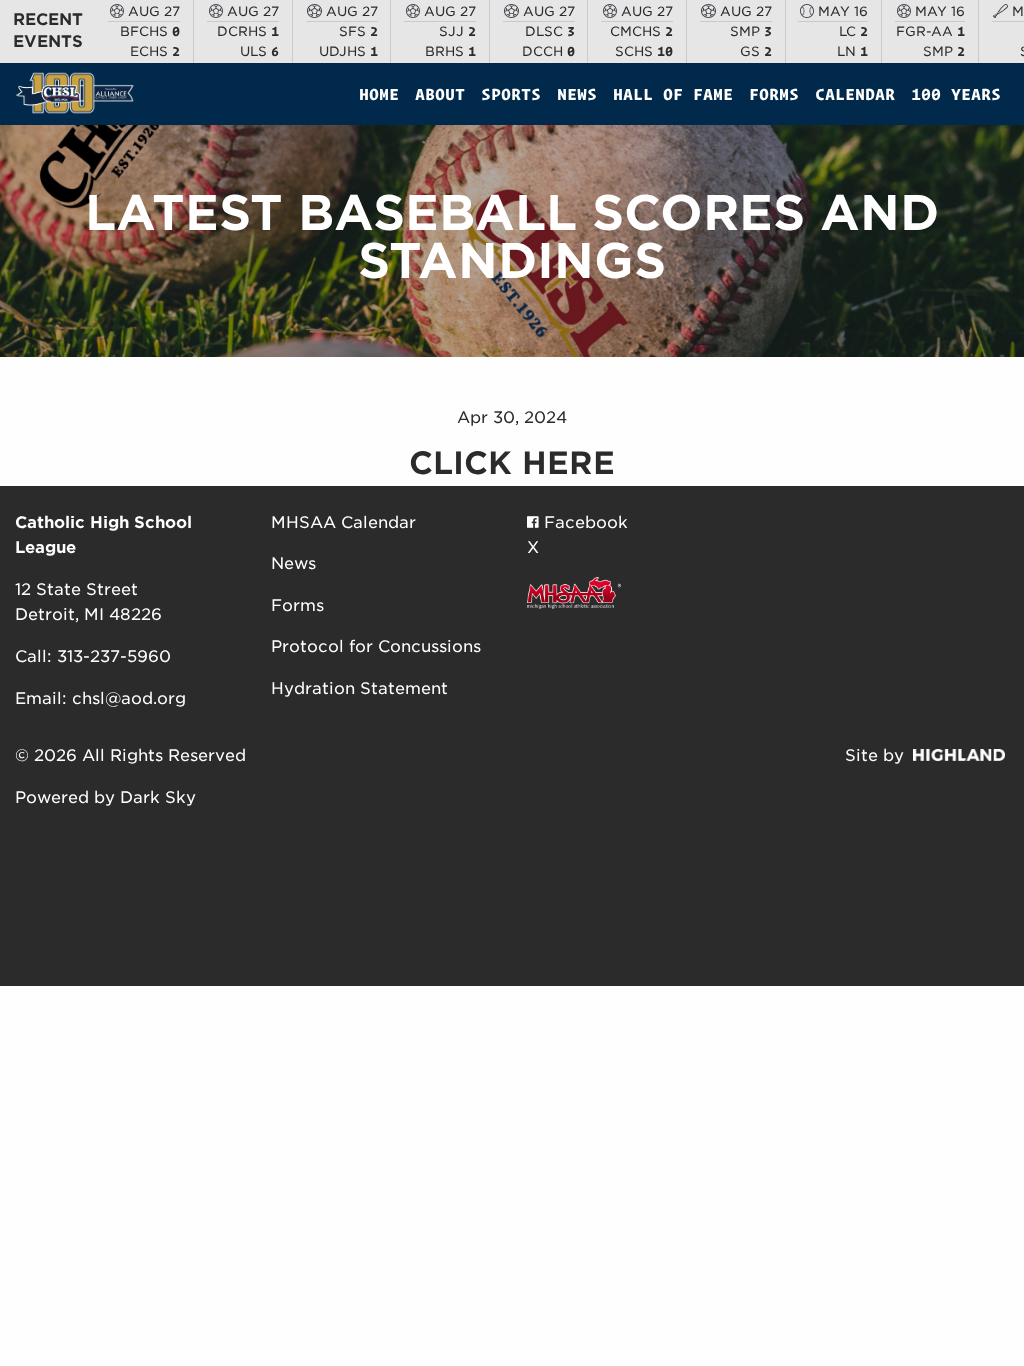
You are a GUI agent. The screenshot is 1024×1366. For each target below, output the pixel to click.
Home (379, 94)
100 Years (956, 94)
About (440, 94)
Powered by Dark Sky (105, 797)
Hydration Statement (359, 688)
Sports (511, 94)
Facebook (583, 522)
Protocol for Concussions (376, 646)
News (577, 94)
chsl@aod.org (129, 698)
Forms (774, 94)
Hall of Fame (673, 94)
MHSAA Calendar (343, 522)
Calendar (855, 94)
